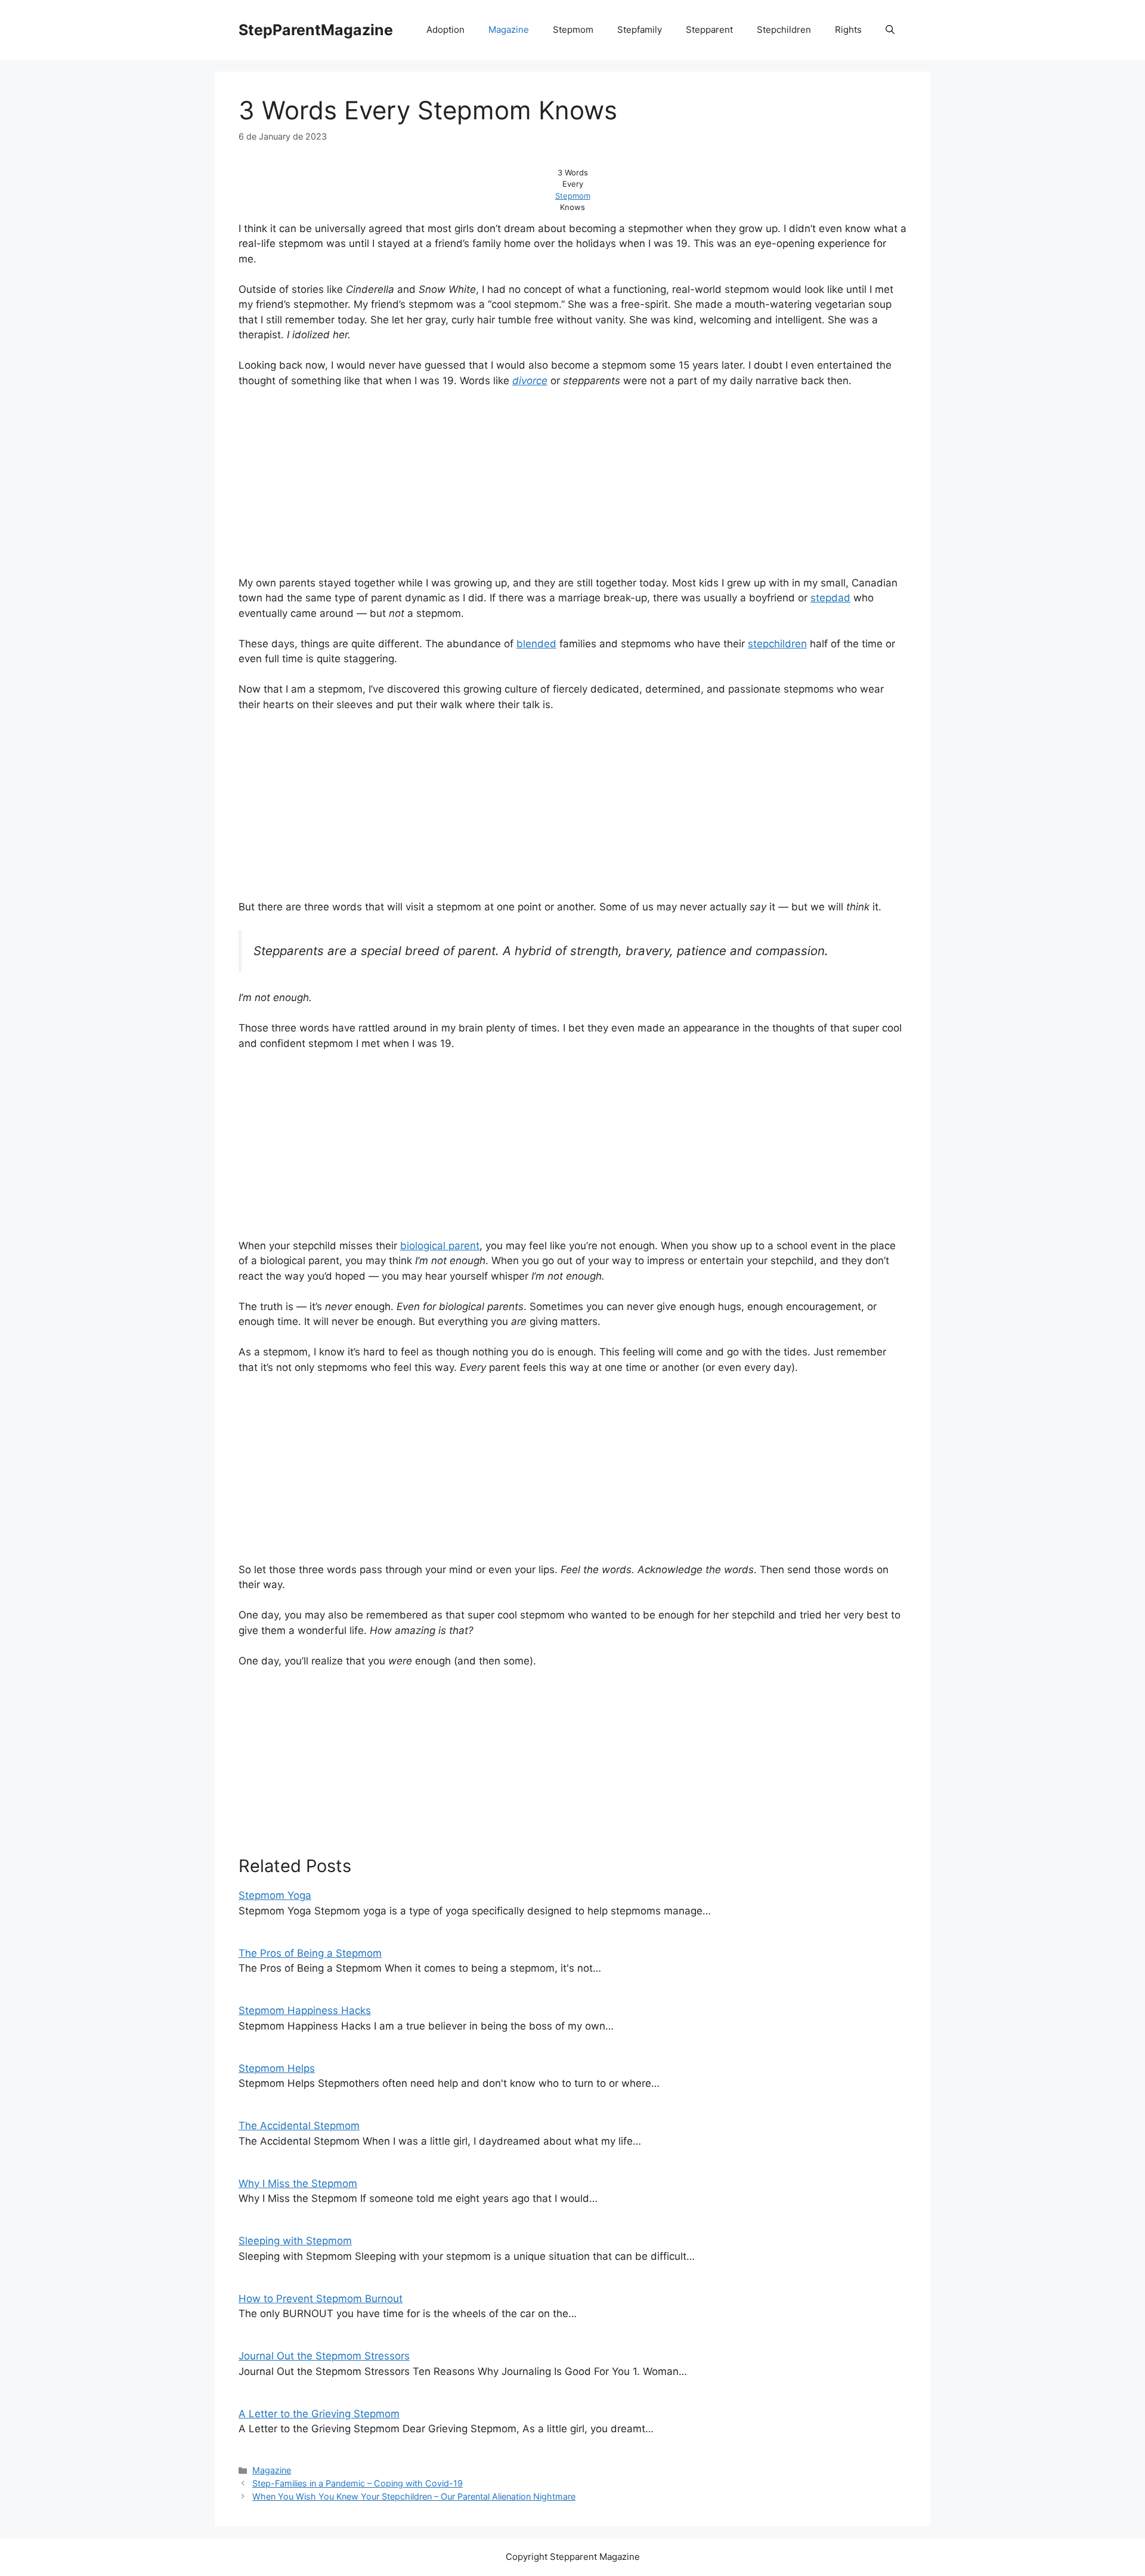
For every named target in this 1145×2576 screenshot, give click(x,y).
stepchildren (777, 644)
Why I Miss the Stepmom (298, 2183)
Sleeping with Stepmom (295, 2241)
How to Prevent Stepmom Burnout (321, 2299)
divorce (530, 381)
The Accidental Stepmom (299, 2126)
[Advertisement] (572, 487)
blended (536, 644)
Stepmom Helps (277, 2068)
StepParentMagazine (316, 30)
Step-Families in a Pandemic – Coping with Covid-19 (358, 2483)
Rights (848, 30)
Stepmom (573, 30)
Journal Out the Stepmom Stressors (324, 2356)
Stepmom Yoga (275, 1895)
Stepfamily (640, 30)
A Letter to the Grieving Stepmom (319, 2414)
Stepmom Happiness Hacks (305, 2010)
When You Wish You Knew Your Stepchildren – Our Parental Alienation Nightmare (414, 2496)
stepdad (830, 598)
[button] (890, 30)
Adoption (445, 30)
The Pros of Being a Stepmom (310, 1953)
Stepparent (709, 30)
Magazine (509, 30)
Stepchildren (784, 30)
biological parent (440, 1246)
